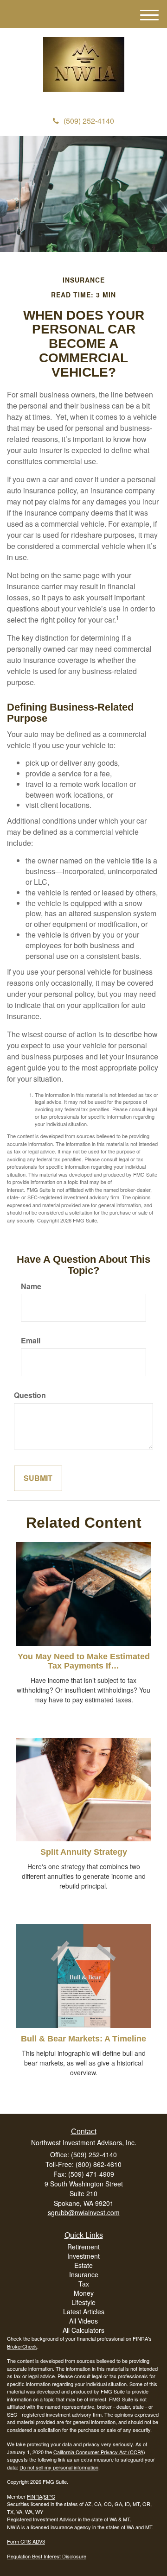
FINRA (35, 2496)
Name (31, 1286)
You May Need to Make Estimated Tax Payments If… (84, 1661)
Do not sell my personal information (59, 2467)
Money (84, 2293)
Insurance (84, 2274)
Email (31, 1341)
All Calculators (83, 2330)
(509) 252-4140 (89, 121)
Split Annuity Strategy (84, 1852)
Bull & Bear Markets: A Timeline (83, 2039)
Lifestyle (83, 2302)
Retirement (83, 2247)
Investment (83, 2256)
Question (30, 1395)
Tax (84, 2284)
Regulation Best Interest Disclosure (47, 2556)
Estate (83, 2265)
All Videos (83, 2321)
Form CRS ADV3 (26, 2541)
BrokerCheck (22, 2346)
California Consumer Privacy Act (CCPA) (99, 2452)
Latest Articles (84, 2311)
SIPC (49, 2496)
